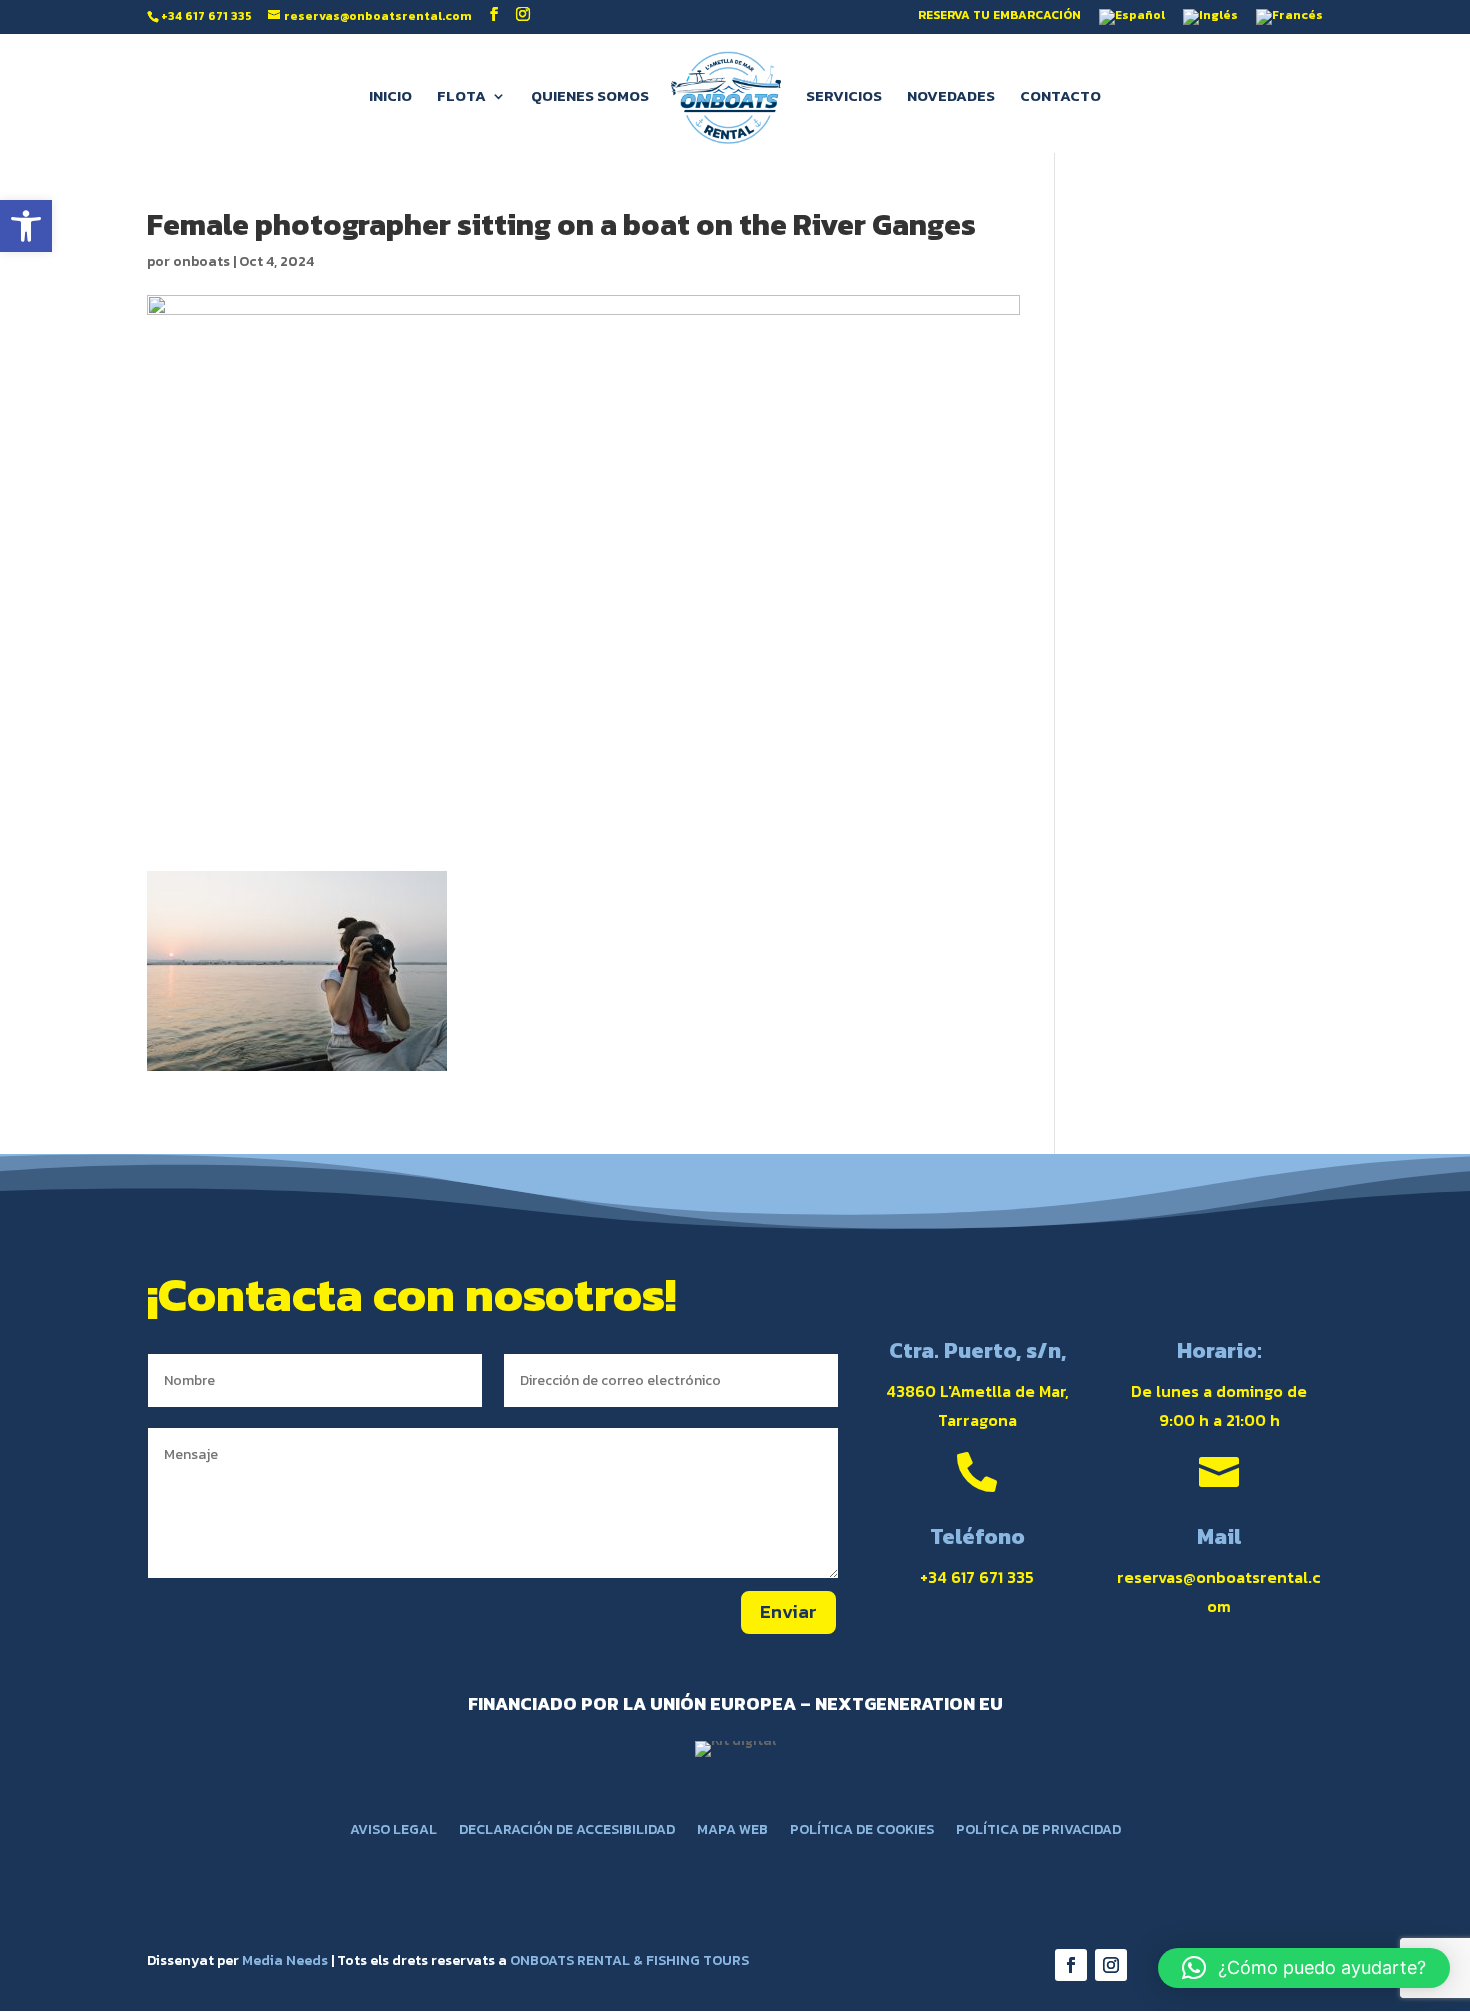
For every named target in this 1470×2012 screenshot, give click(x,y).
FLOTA (461, 98)
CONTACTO (1060, 98)
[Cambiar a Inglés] (1210, 21)
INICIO (390, 98)
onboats (201, 261)
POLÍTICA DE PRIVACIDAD (1038, 1831)
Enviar (788, 1611)
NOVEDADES (951, 98)
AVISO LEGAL (393, 1831)
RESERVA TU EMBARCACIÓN (999, 16)
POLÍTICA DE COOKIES (862, 1831)
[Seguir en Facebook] (1071, 1965)
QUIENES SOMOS (590, 98)
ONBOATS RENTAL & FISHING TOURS (629, 1960)
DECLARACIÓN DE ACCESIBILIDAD (567, 1831)
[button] (26, 226)
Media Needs (285, 1960)
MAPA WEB (732, 1831)
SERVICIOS (844, 98)
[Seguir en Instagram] (1111, 1965)
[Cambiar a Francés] (1289, 21)
